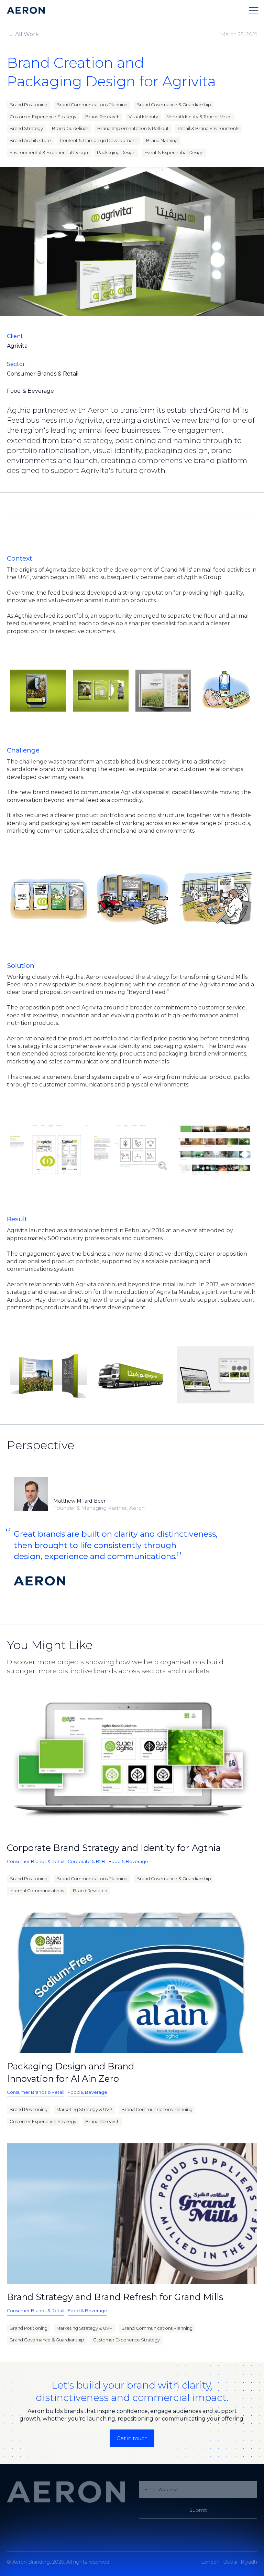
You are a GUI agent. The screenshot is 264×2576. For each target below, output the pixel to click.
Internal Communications (37, 1891)
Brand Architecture (30, 140)
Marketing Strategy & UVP (84, 2109)
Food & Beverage (128, 1861)
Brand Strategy (26, 128)
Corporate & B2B (86, 1861)
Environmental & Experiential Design (49, 153)
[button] (254, 10)
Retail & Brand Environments (208, 128)
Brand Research (102, 117)
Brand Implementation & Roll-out (133, 128)
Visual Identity (143, 117)
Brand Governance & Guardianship (174, 105)
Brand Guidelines (70, 128)
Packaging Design (116, 153)
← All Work (24, 34)
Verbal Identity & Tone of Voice (199, 117)
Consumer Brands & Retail (36, 1861)
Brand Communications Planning (92, 105)
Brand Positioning (29, 105)
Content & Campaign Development (98, 140)
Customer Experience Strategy (43, 117)
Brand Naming (162, 140)
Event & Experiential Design (174, 153)
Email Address (161, 2489)
